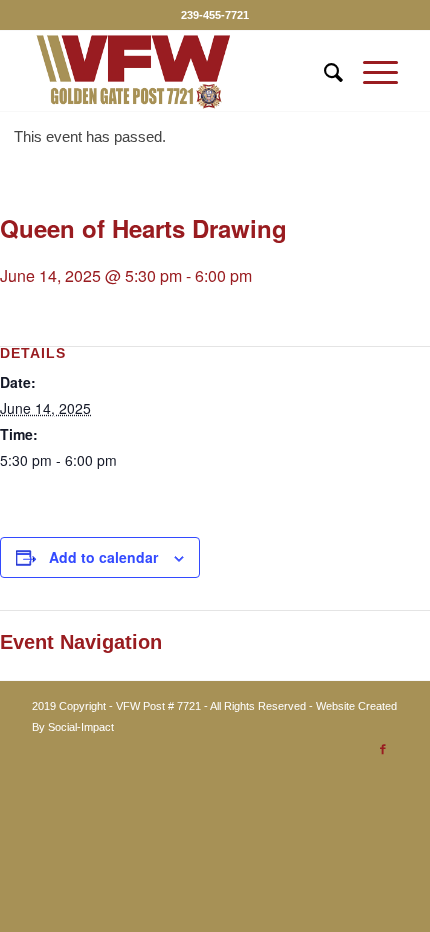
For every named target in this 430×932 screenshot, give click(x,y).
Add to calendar (103, 557)
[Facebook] (383, 749)
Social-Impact (81, 727)
